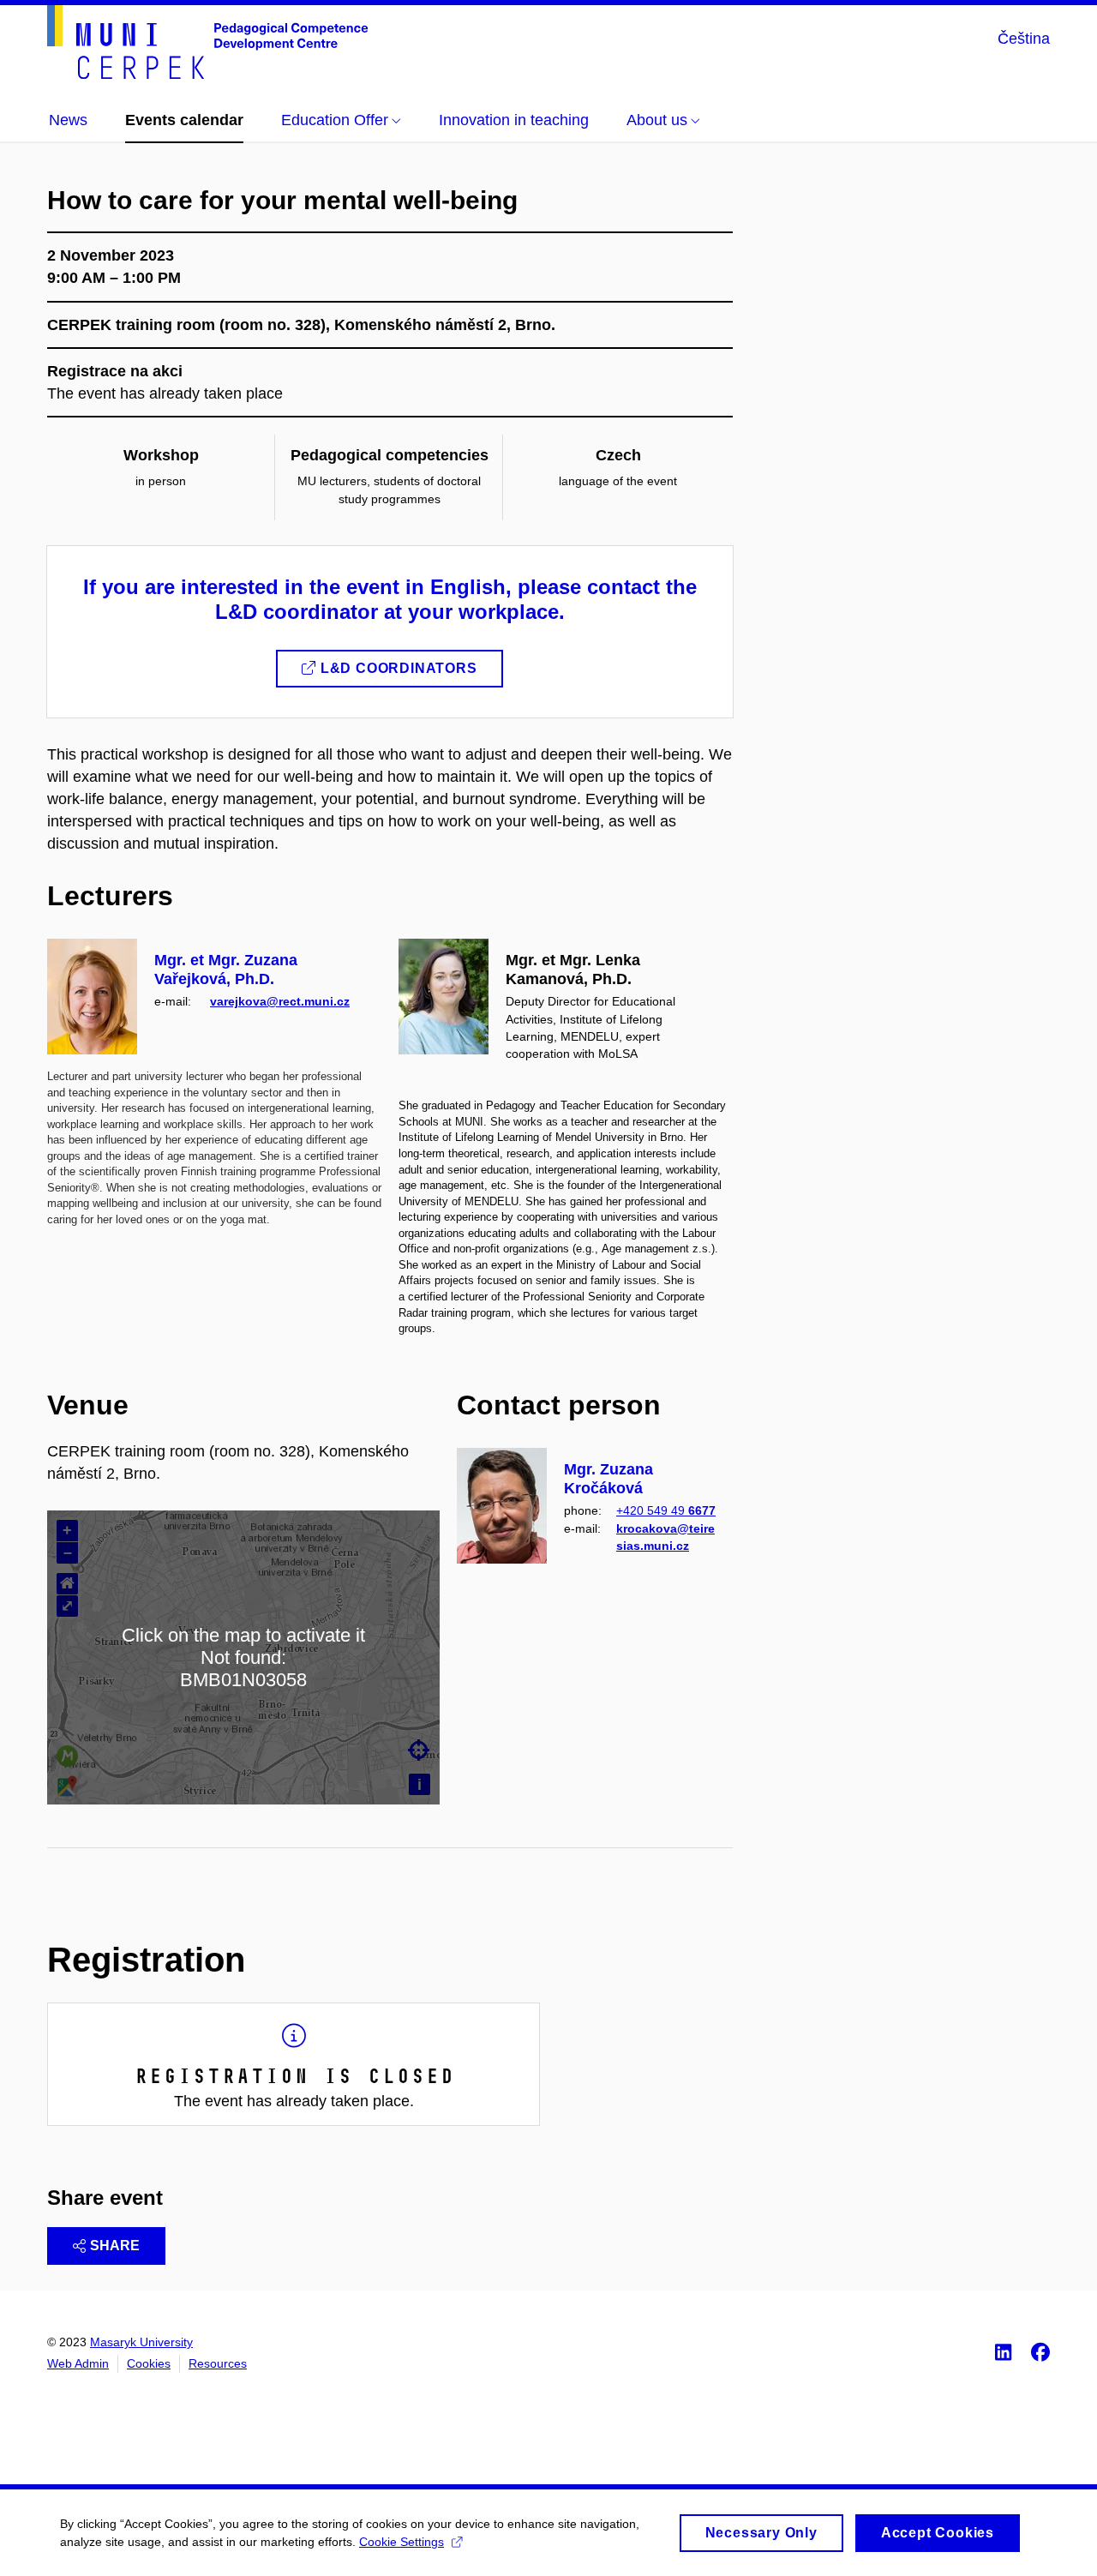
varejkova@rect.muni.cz (280, 1001)
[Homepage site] (207, 42)
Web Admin (78, 2363)
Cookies (149, 2363)
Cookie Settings (402, 2542)
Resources (218, 2363)
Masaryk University (141, 2342)
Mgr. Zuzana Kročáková (608, 1479)
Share (115, 2246)
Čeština (1024, 39)
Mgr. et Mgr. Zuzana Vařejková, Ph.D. (226, 970)
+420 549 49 (666, 1510)
